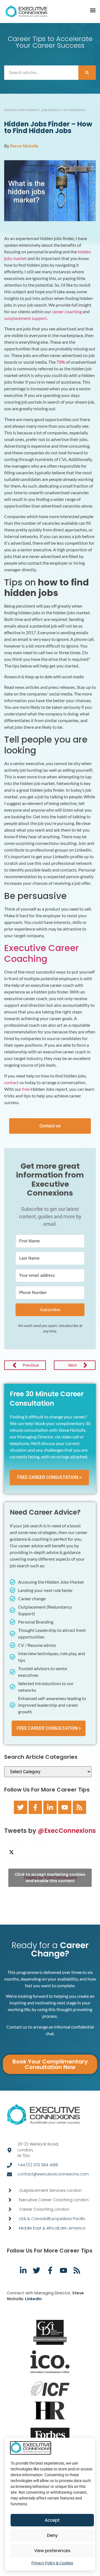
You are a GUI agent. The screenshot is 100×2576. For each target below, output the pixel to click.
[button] (93, 10)
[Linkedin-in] (50, 1807)
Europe (56, 2219)
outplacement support (26, 318)
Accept (52, 2520)
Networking (74, 110)
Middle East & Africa (38, 2228)
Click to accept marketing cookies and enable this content (50, 1878)
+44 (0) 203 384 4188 (38, 2165)
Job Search (51, 110)
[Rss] (79, 1807)
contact (11, 1082)
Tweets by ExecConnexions (50, 1878)
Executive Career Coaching (42, 953)
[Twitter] (21, 1807)
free (26, 1089)
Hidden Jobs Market (22, 110)
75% (61, 362)
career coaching (67, 311)
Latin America (72, 2228)
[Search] (87, 73)
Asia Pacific (74, 2219)
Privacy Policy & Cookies (52, 2563)
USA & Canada (33, 2219)
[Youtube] (65, 1807)
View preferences (52, 2551)
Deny (52, 2535)
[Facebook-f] (35, 1807)
